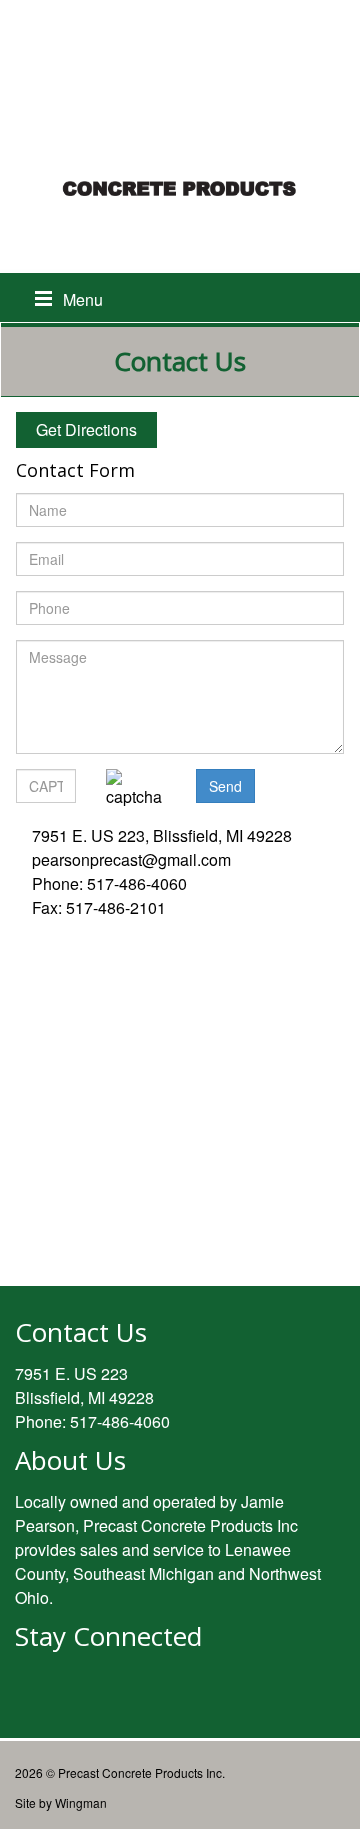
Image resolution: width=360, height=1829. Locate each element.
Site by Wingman (61, 1802)
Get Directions (86, 429)
